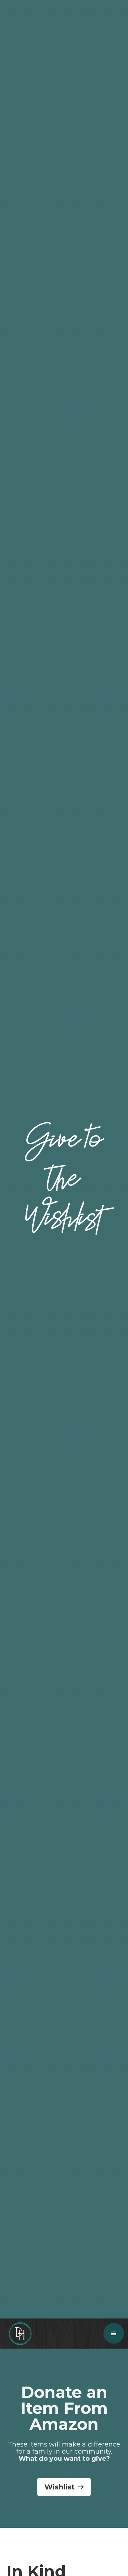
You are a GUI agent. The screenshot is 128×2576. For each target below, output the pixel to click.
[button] (114, 2333)
